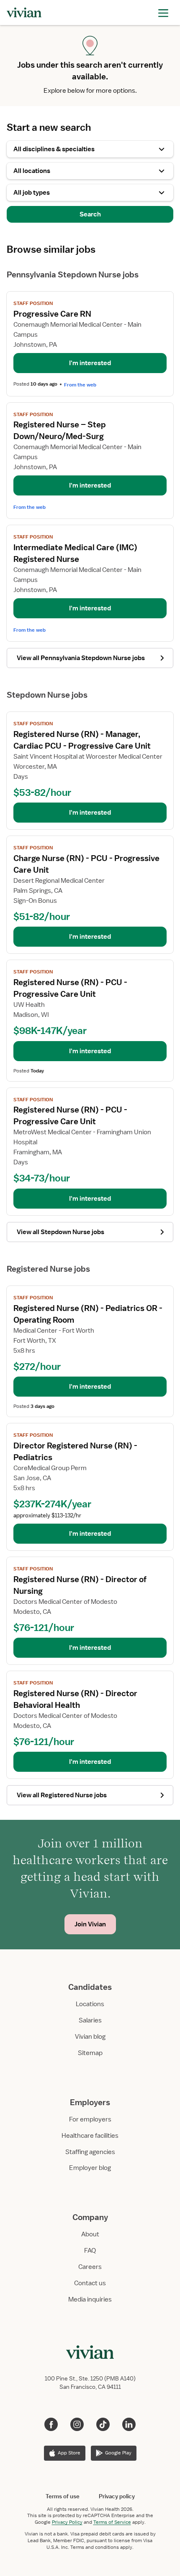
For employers (90, 2119)
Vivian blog (90, 2037)
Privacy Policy (67, 2522)
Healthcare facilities (90, 2136)
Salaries (90, 2020)
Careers (90, 2267)
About (90, 2234)
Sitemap (90, 2053)
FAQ (90, 2251)
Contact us (90, 2283)
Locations (90, 2004)
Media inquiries (90, 2299)
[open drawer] (163, 12)
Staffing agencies (90, 2152)
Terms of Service (112, 2522)
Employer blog (90, 2168)
